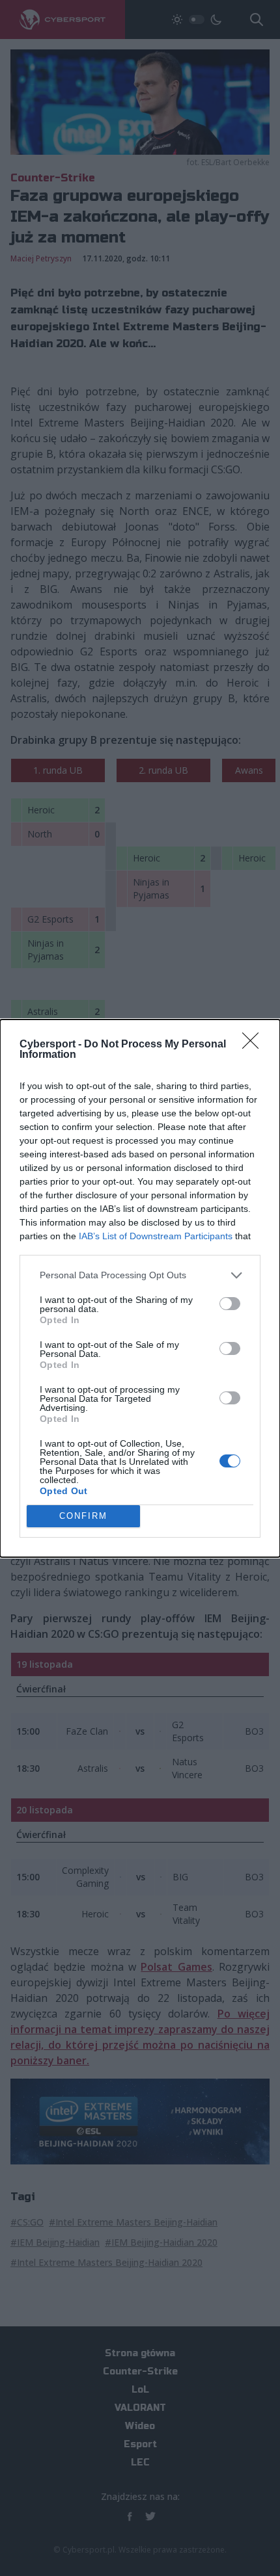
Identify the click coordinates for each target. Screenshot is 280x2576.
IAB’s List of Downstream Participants (156, 1236)
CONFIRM (83, 1516)
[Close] (255, 1045)
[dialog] (140, 1288)
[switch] (230, 1304)
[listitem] (140, 1275)
